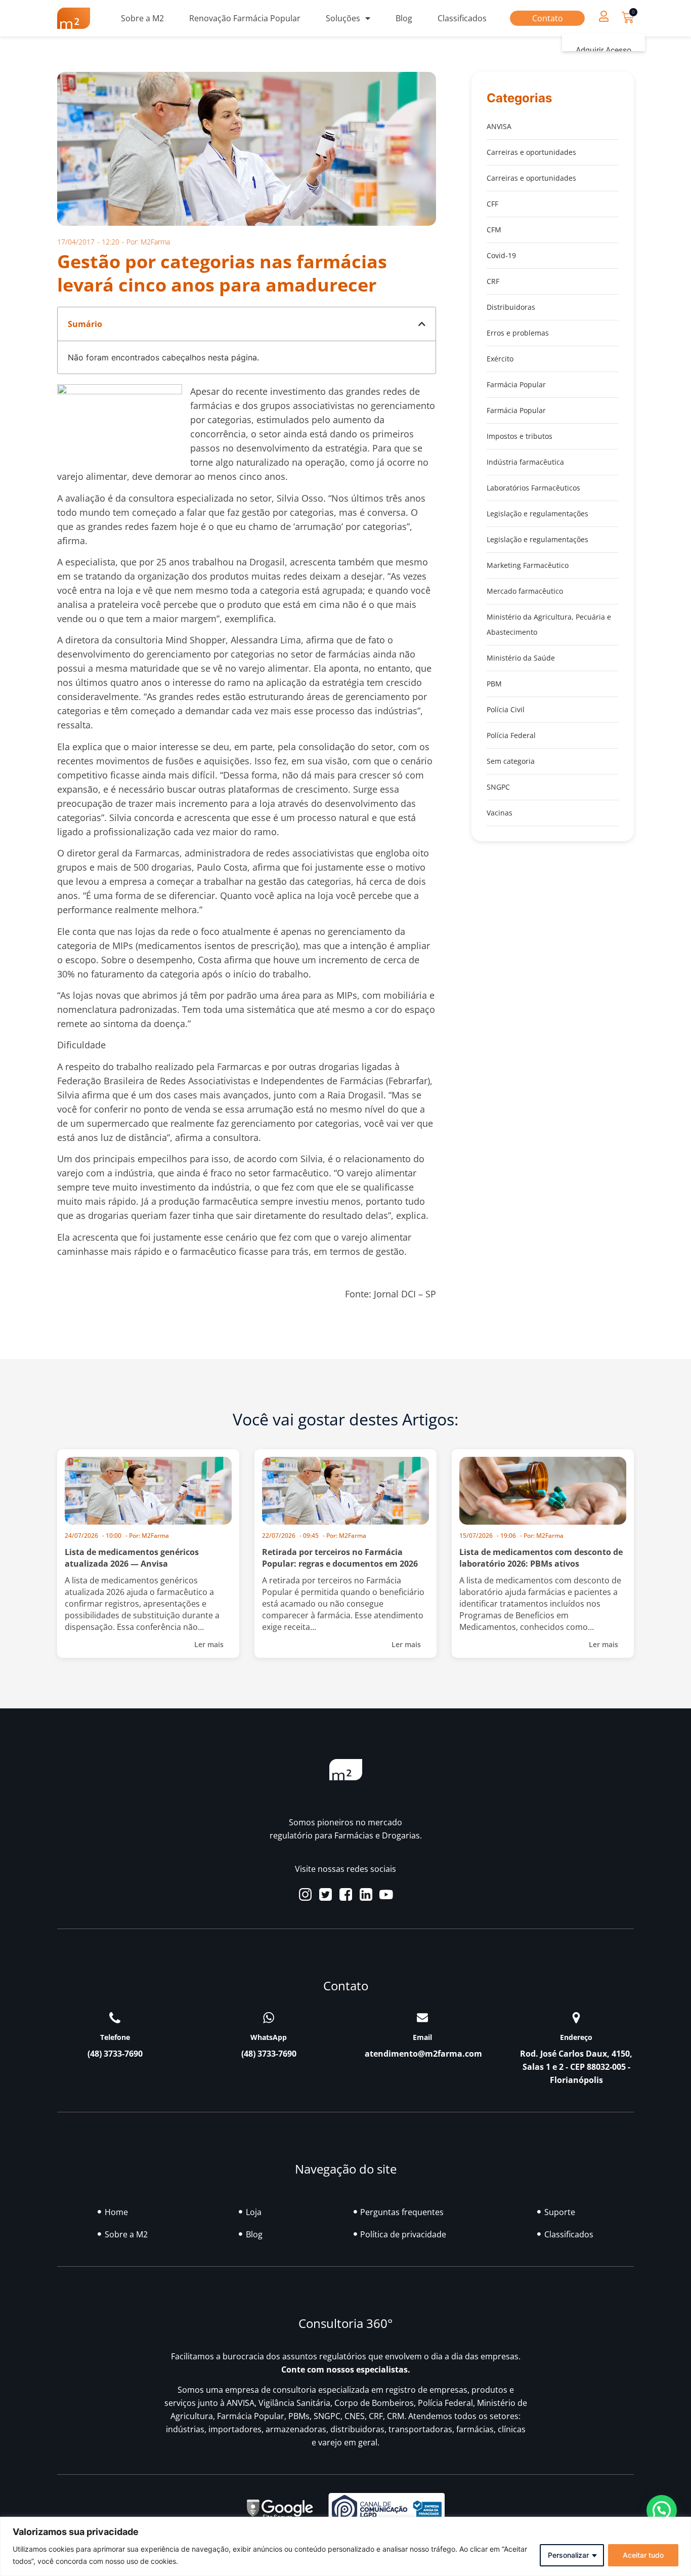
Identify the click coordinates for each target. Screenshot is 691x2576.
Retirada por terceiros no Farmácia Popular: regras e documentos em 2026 (340, 1558)
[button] (603, 16)
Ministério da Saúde (521, 658)
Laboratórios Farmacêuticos (533, 488)
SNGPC (498, 787)
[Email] (422, 2018)
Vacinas (500, 813)
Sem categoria (511, 761)
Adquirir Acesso (603, 50)
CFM (494, 230)
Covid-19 (501, 255)
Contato (548, 18)
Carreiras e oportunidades (531, 152)
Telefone (115, 2037)
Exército (500, 359)
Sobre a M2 (142, 18)
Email (422, 2037)
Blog (404, 18)
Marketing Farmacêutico (528, 565)
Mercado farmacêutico (525, 591)
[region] (345, 2546)
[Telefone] (115, 2018)
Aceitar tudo (643, 2555)
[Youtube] (386, 1894)
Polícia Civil (506, 709)
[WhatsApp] (269, 2018)
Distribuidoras (511, 307)
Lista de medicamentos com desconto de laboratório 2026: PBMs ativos (541, 1558)
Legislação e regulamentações (537, 514)
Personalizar (568, 2555)
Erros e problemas (518, 333)
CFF (492, 204)
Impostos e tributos (520, 436)
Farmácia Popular (516, 384)
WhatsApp (269, 2037)
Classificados (462, 18)
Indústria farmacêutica (525, 462)
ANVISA (499, 126)
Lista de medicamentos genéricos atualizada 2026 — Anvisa (132, 1558)
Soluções (343, 18)
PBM (494, 684)
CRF (493, 281)
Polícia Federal (511, 735)
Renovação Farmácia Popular (245, 18)
